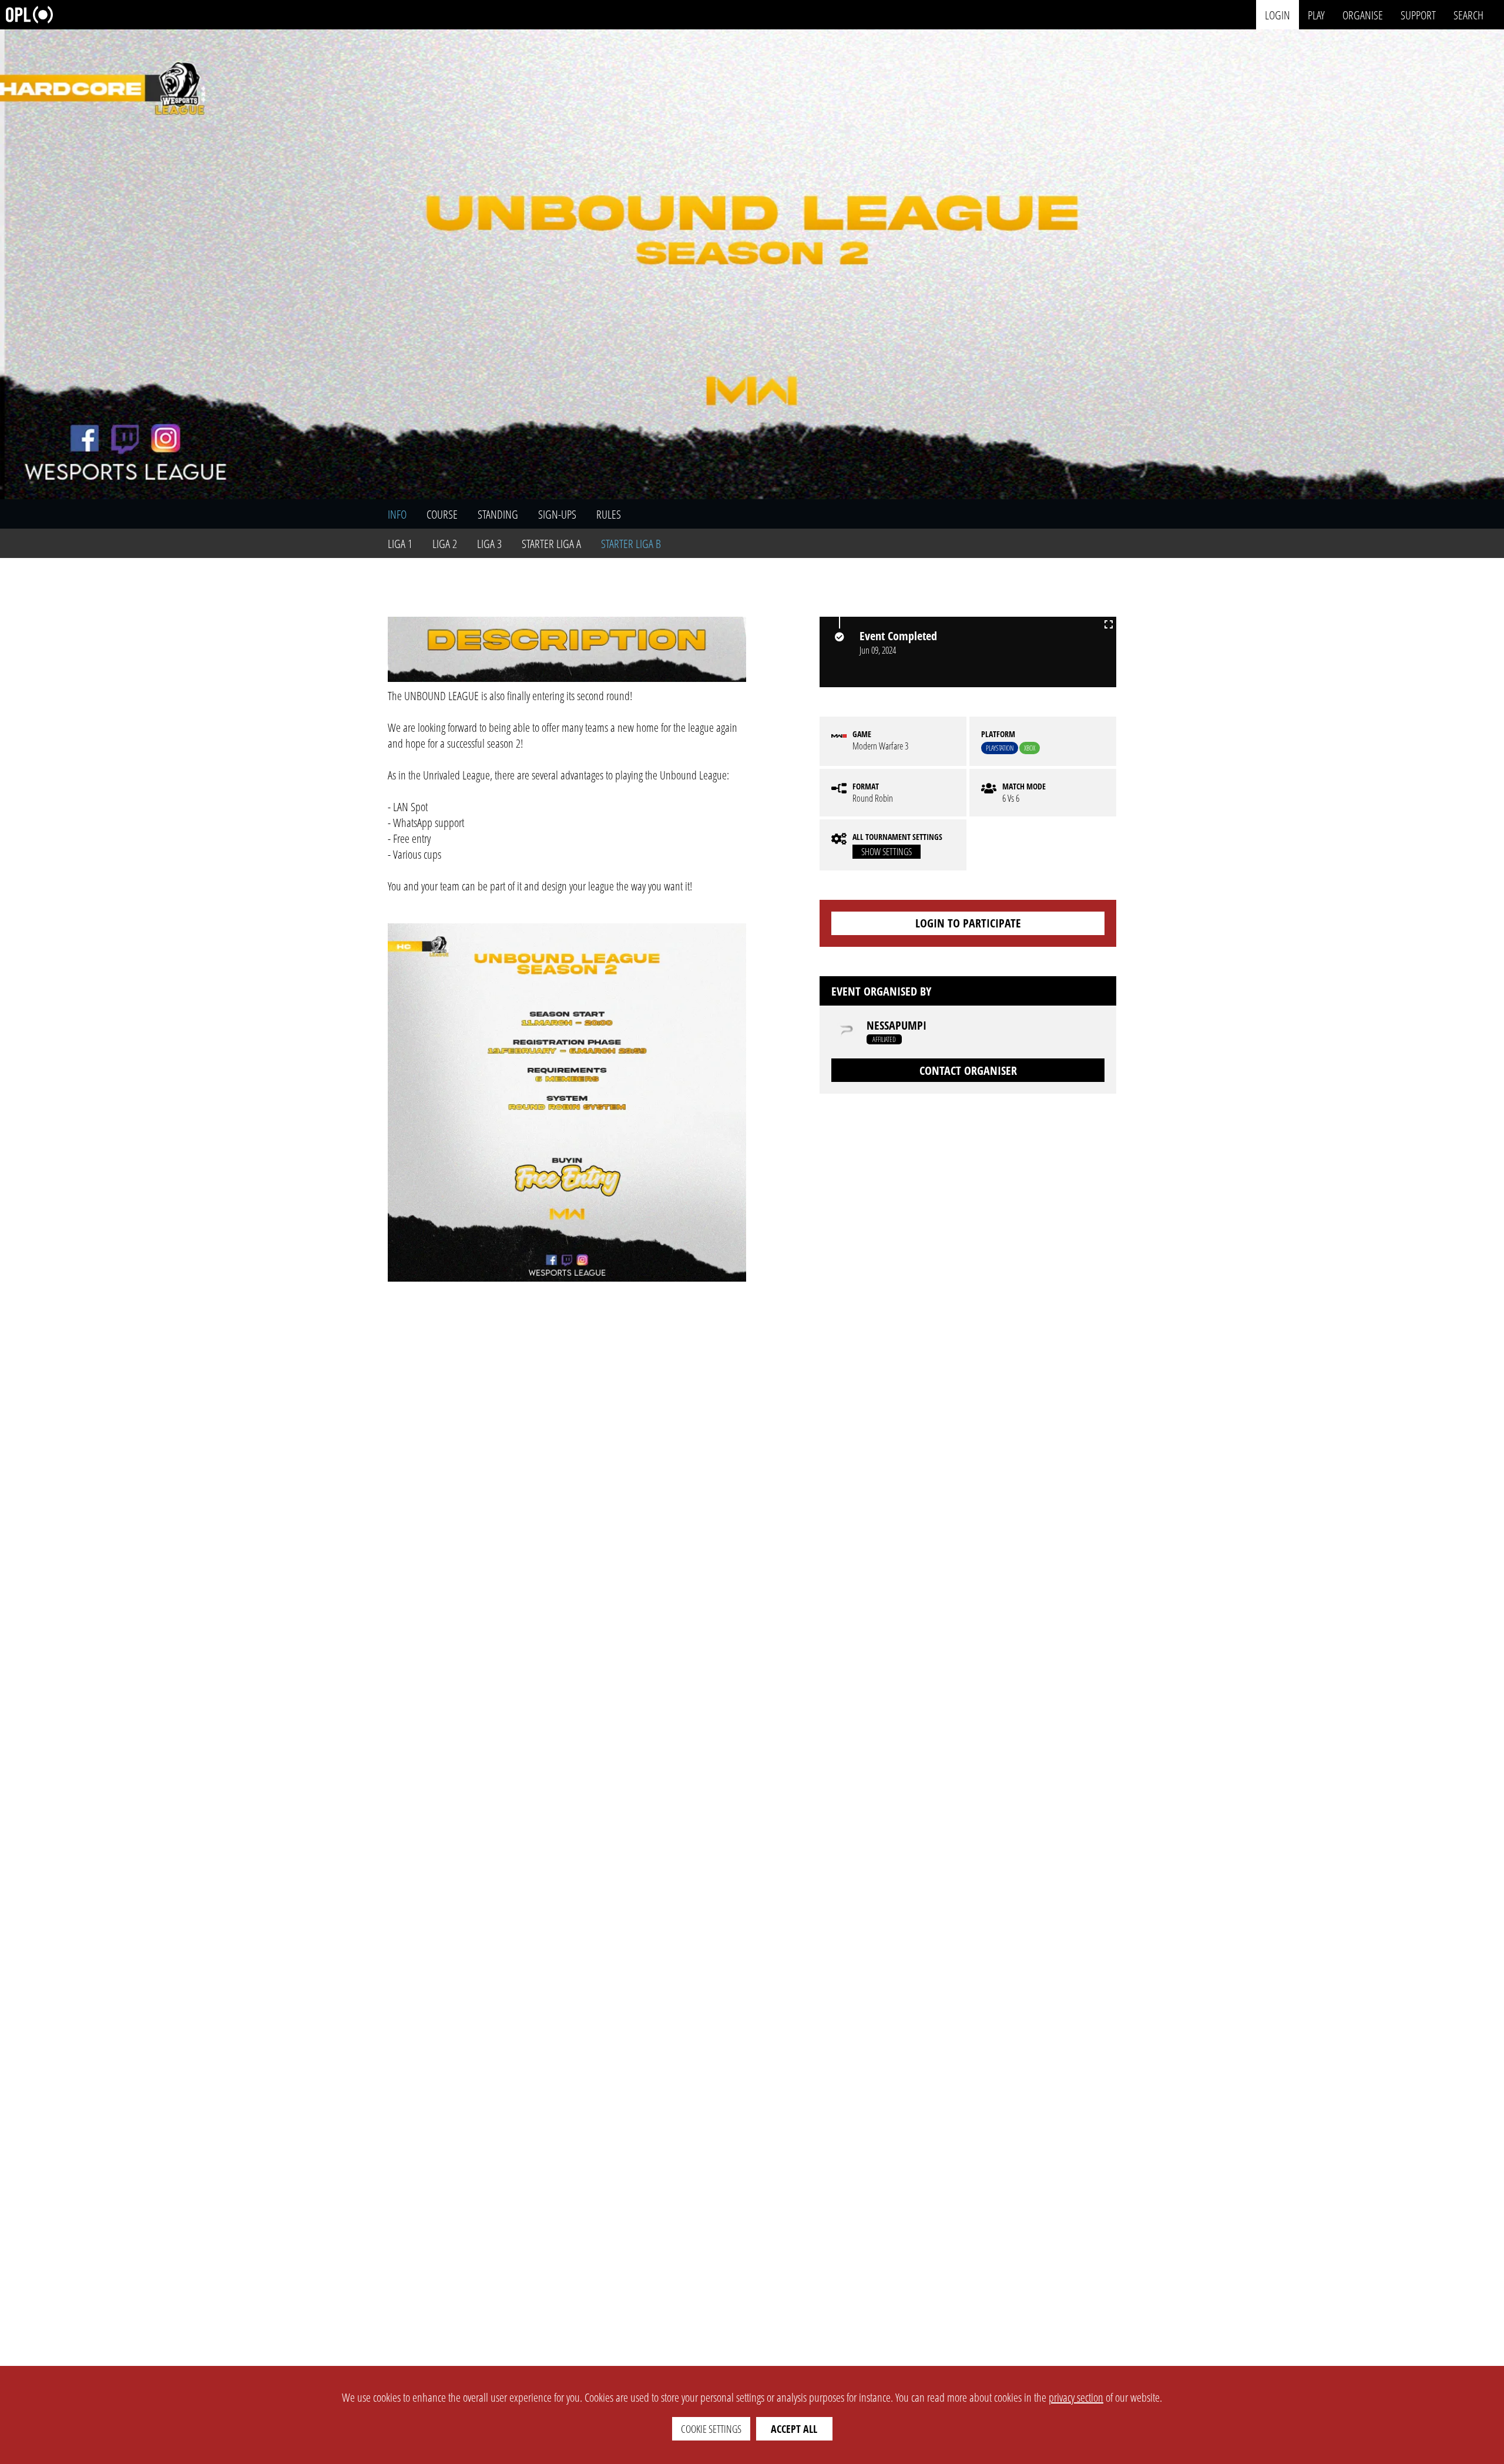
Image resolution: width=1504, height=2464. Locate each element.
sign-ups (557, 514)
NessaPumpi (897, 1026)
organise (1363, 14)
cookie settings (711, 2429)
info (397, 514)
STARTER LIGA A (551, 544)
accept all (794, 2429)
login (1278, 14)
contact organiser (968, 1070)
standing (498, 514)
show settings (887, 852)
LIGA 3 (489, 544)
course (442, 514)
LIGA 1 (400, 544)
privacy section (1076, 2397)
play (1316, 14)
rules (609, 514)
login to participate (968, 923)
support (1418, 14)
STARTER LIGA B (631, 544)
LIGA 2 (445, 544)
